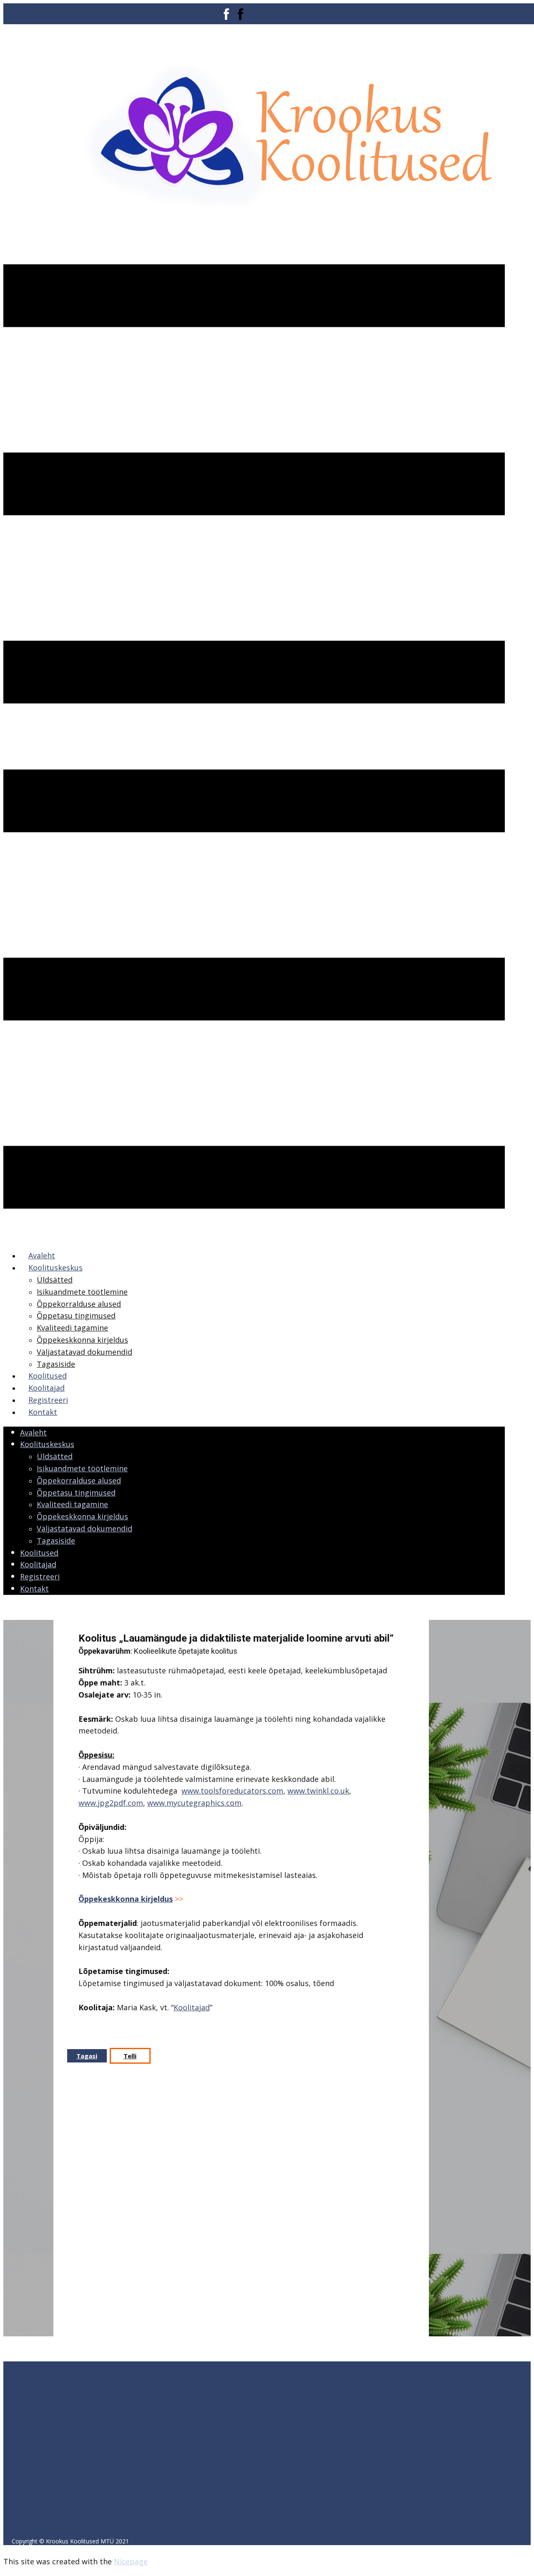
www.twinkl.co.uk (318, 1791)
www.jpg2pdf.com (111, 1803)
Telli (130, 2056)
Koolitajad (192, 2007)
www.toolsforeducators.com (232, 1791)
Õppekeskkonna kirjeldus (126, 1899)
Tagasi (87, 2056)
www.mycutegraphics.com (194, 1803)
